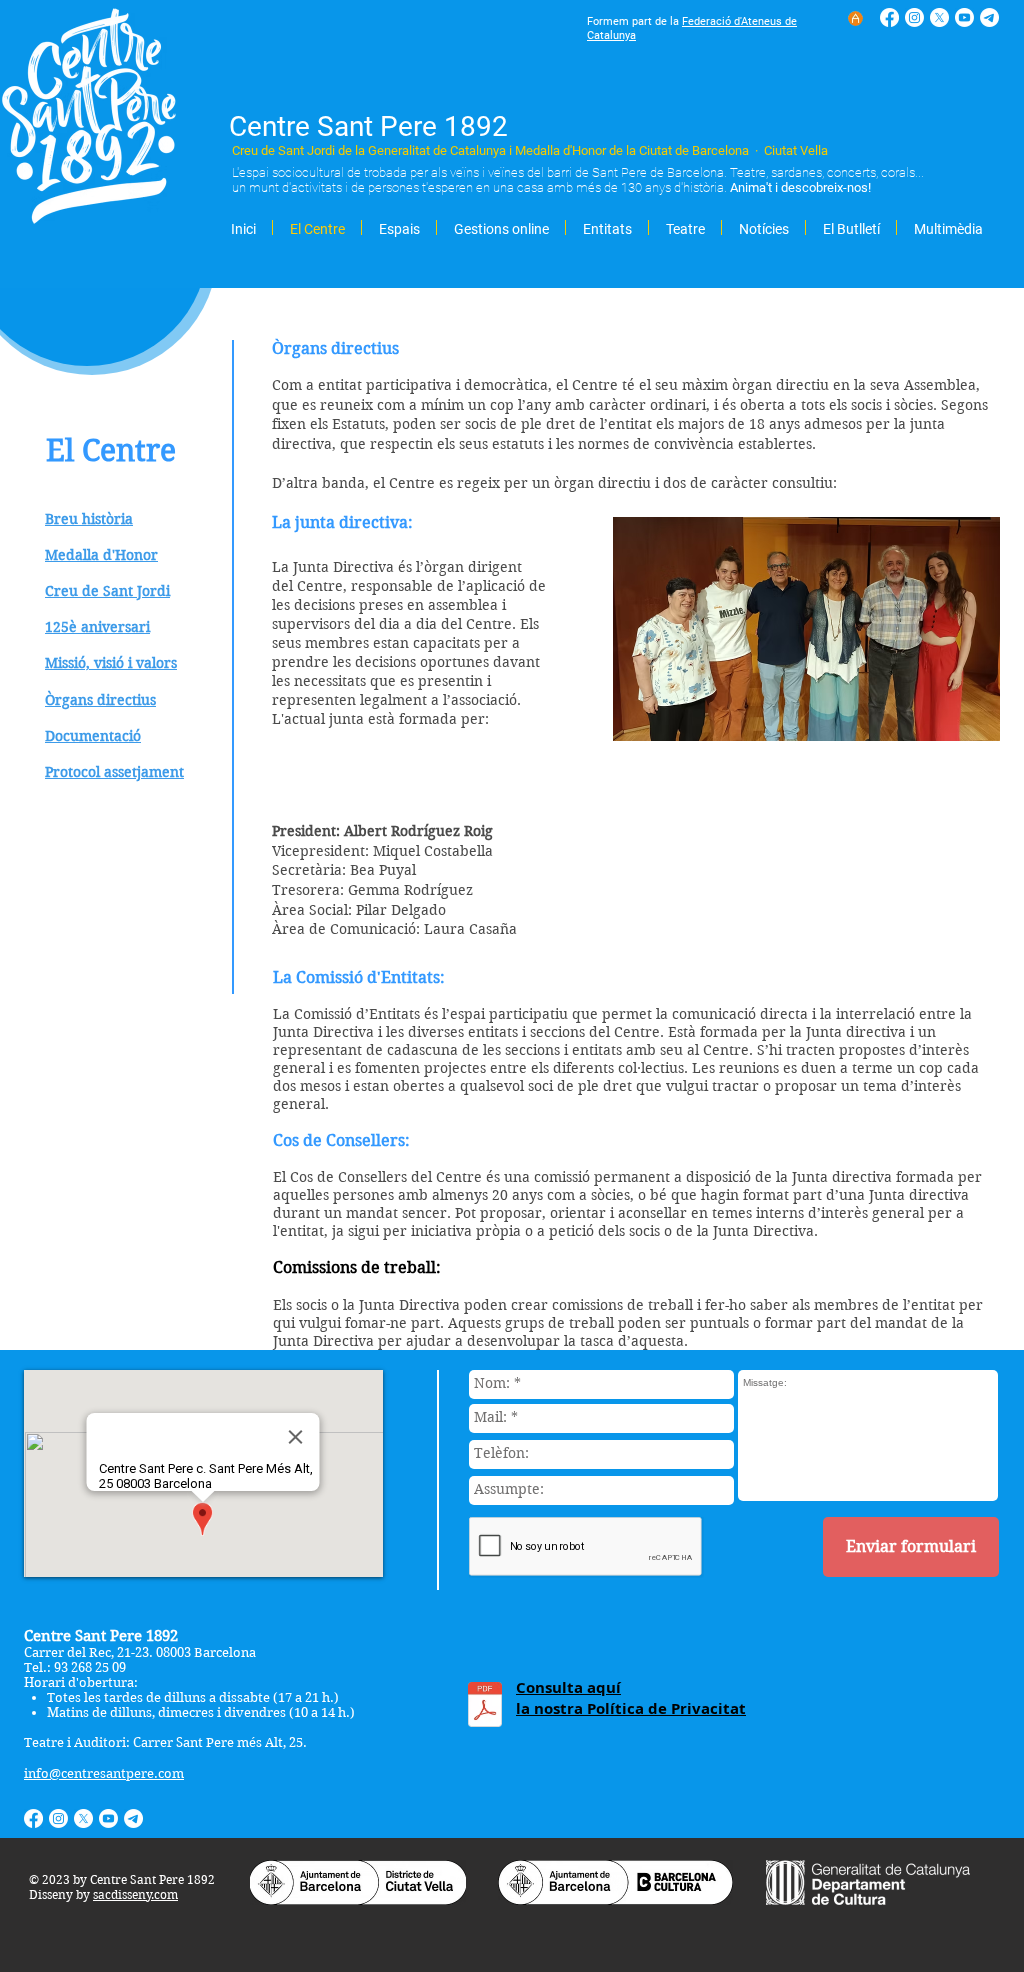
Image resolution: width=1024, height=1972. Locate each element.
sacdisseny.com (135, 1894)
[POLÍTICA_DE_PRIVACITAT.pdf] (485, 1707)
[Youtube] (964, 17)
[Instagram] (914, 17)
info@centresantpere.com (104, 1773)
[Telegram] (989, 17)
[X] (939, 17)
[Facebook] (889, 17)
